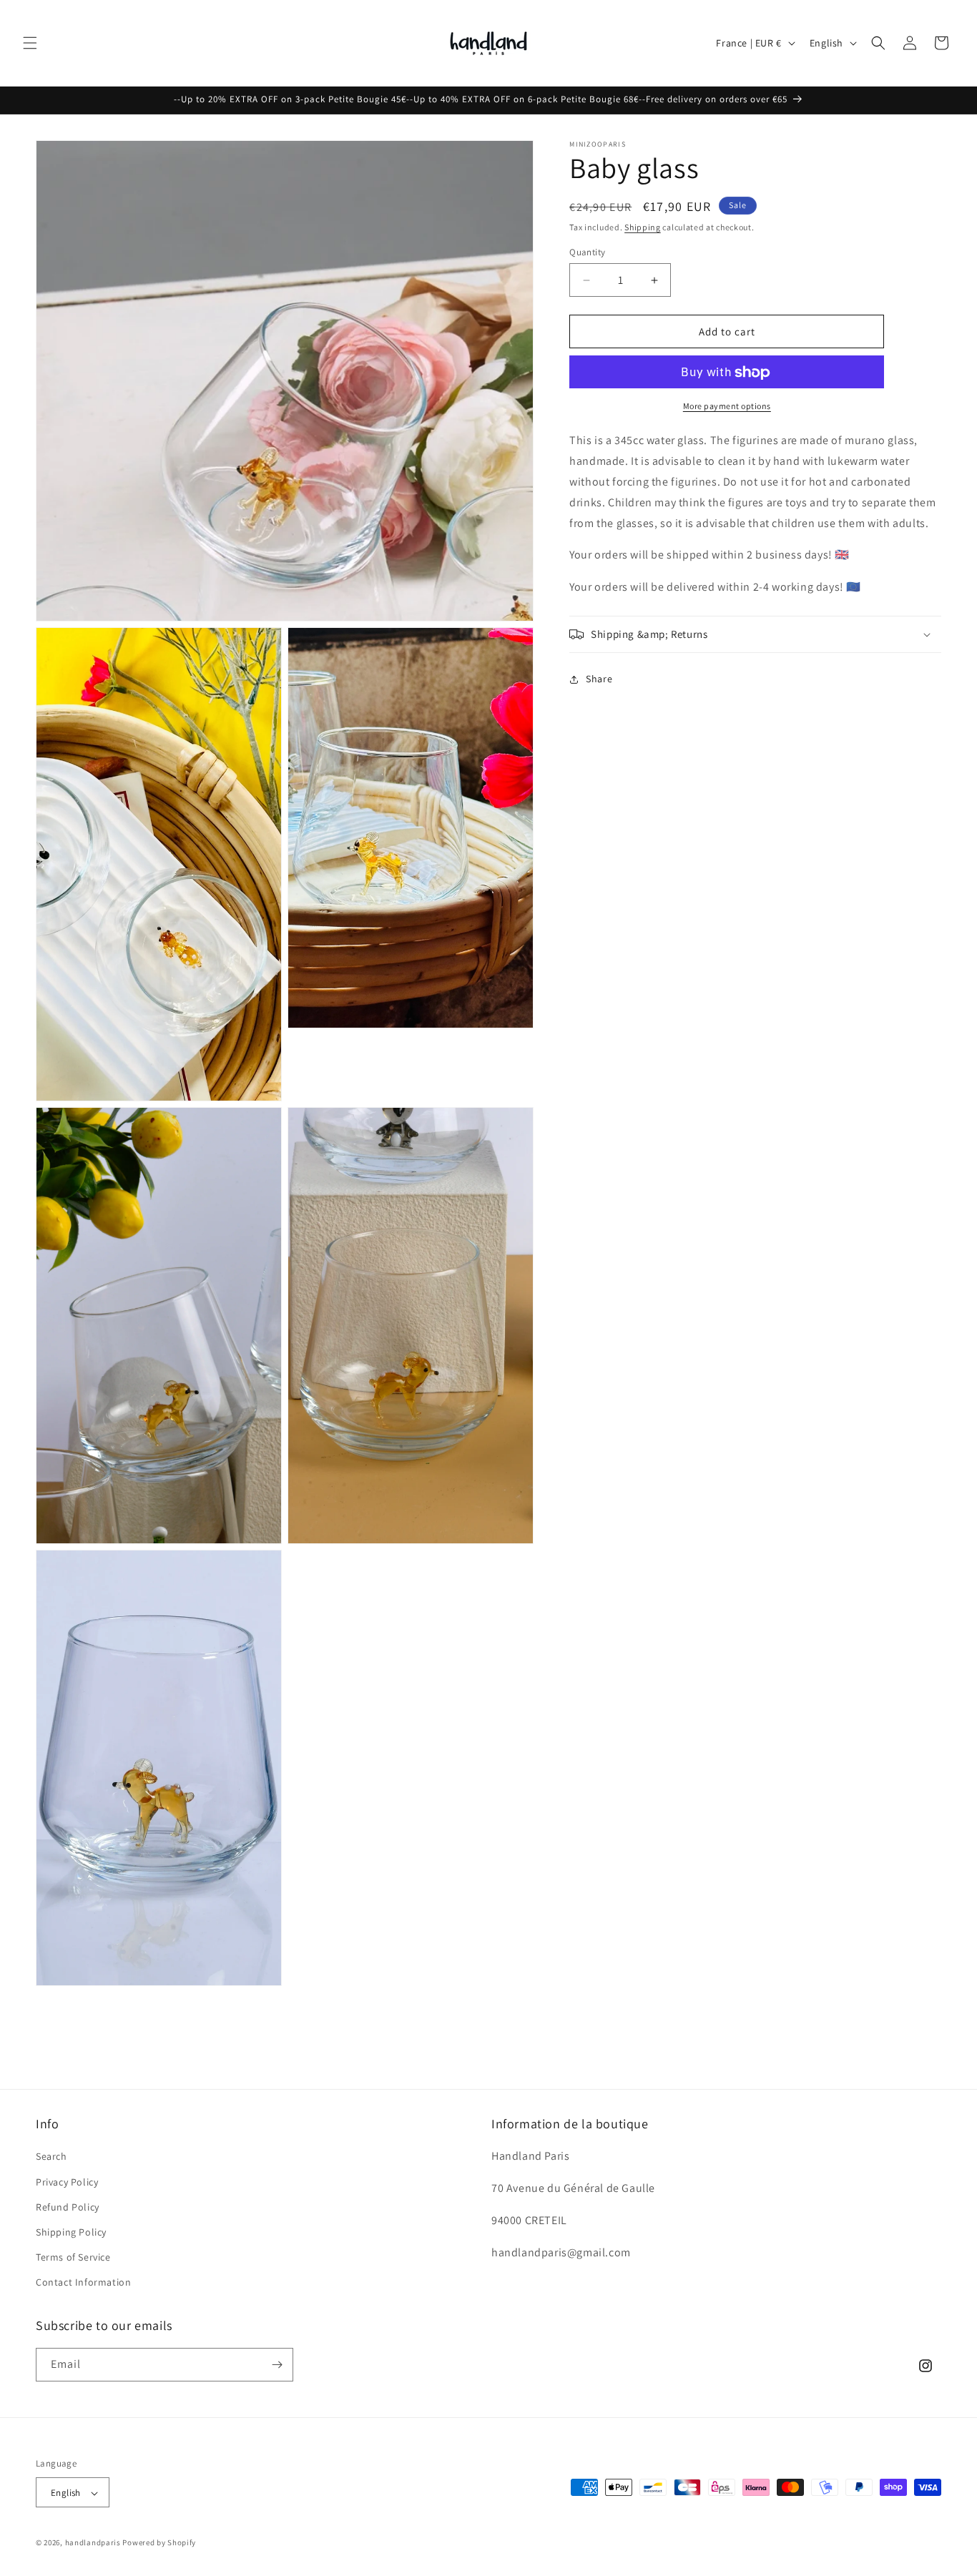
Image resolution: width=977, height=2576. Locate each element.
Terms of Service (73, 2257)
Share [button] (599, 679)
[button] (30, 43)
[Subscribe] (277, 2365)
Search (51, 2157)
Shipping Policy (71, 2232)
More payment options (727, 407)
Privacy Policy (67, 2182)
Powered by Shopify (159, 2543)
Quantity (587, 252)
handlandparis (93, 2543)
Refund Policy (68, 2207)
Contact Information (83, 2283)
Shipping (643, 227)
